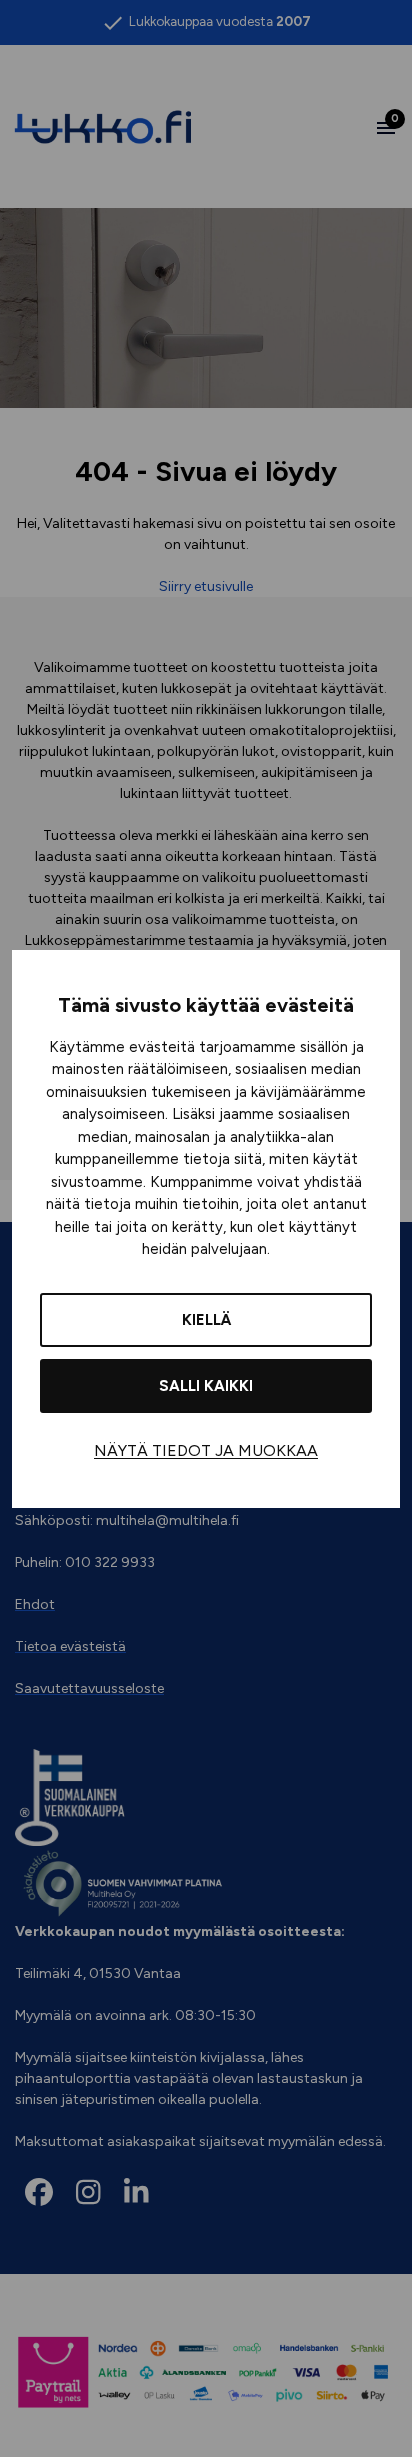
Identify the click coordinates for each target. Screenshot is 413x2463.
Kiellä (206, 1320)
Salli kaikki (206, 1386)
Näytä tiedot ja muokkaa (206, 1450)
